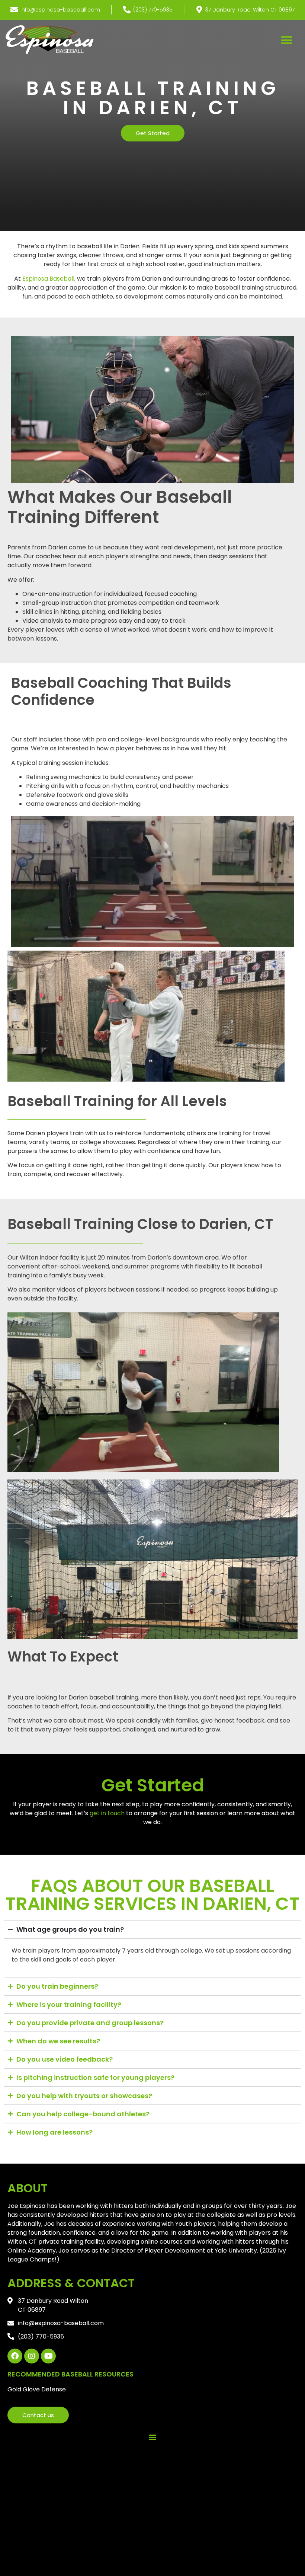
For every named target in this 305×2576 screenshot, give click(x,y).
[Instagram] (32, 2356)
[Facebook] (15, 2356)
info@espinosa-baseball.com (60, 10)
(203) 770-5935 (153, 10)
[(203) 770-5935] (127, 10)
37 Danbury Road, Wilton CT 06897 (250, 10)
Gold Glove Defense (37, 2389)
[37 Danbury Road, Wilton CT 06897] (199, 10)
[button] (287, 40)
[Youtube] (48, 2356)
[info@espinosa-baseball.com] (14, 10)
